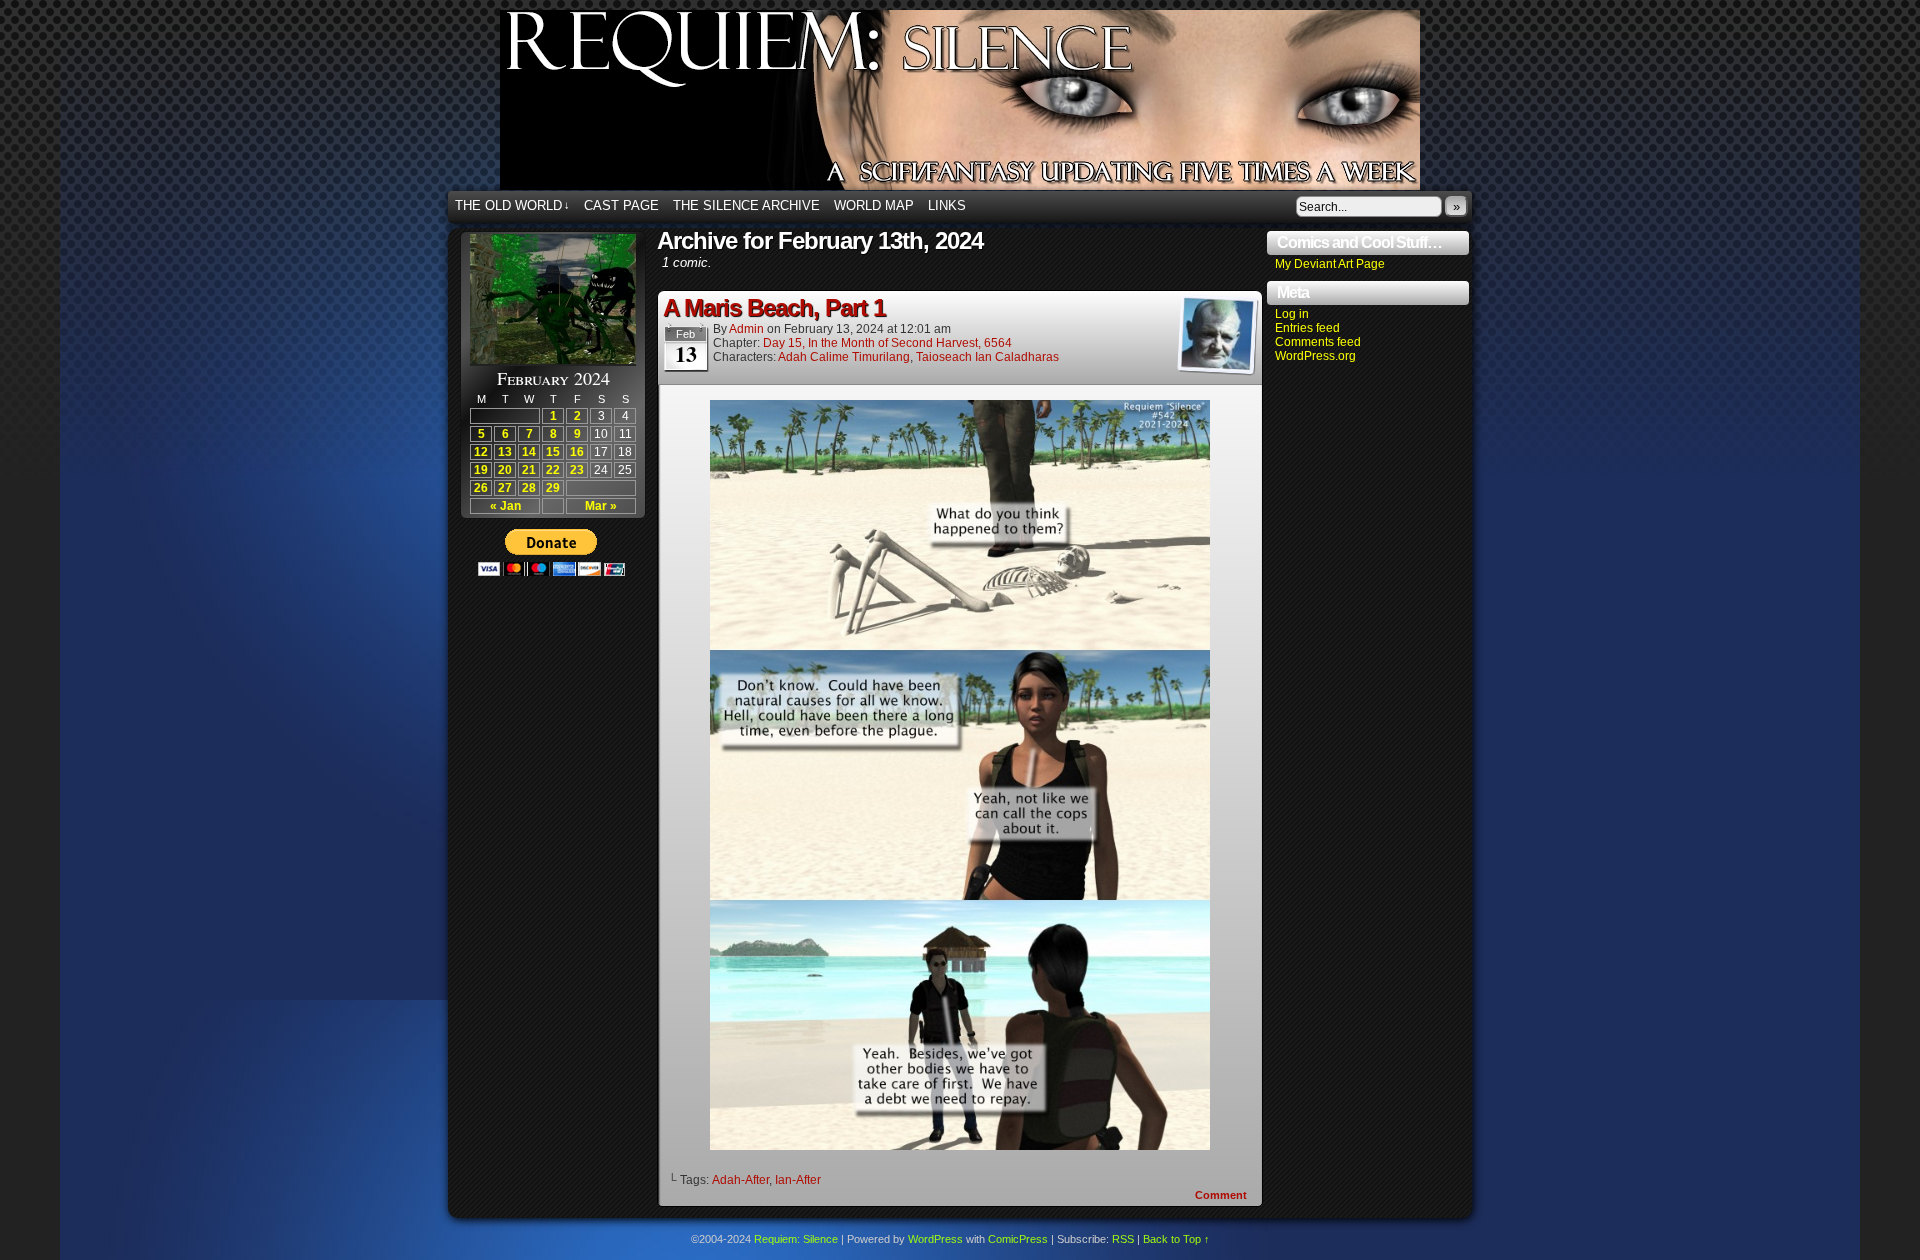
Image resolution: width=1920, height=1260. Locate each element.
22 (553, 470)
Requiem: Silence (990, 106)
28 (529, 488)
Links (947, 205)
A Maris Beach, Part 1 (774, 307)
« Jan (505, 506)
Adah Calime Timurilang (844, 357)
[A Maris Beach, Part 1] (960, 1145)
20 (505, 470)
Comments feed (1318, 342)
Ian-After (798, 1180)
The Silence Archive (746, 205)
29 (553, 488)
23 (577, 470)
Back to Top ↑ (1176, 1239)
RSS (1123, 1239)
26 (481, 488)
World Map (874, 205)
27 (505, 488)
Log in (1292, 314)
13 (505, 452)
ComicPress (1018, 1239)
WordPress (935, 1239)
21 (529, 470)
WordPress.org (1315, 356)
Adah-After (740, 1180)
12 (481, 452)
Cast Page (621, 205)
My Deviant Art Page (1330, 264)
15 (553, 452)
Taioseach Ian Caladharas (987, 357)
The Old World (512, 205)
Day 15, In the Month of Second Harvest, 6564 (887, 343)
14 (529, 452)
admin (746, 329)
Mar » (601, 506)
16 (577, 452)
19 (481, 470)
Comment (1222, 1195)
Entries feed (1307, 328)
